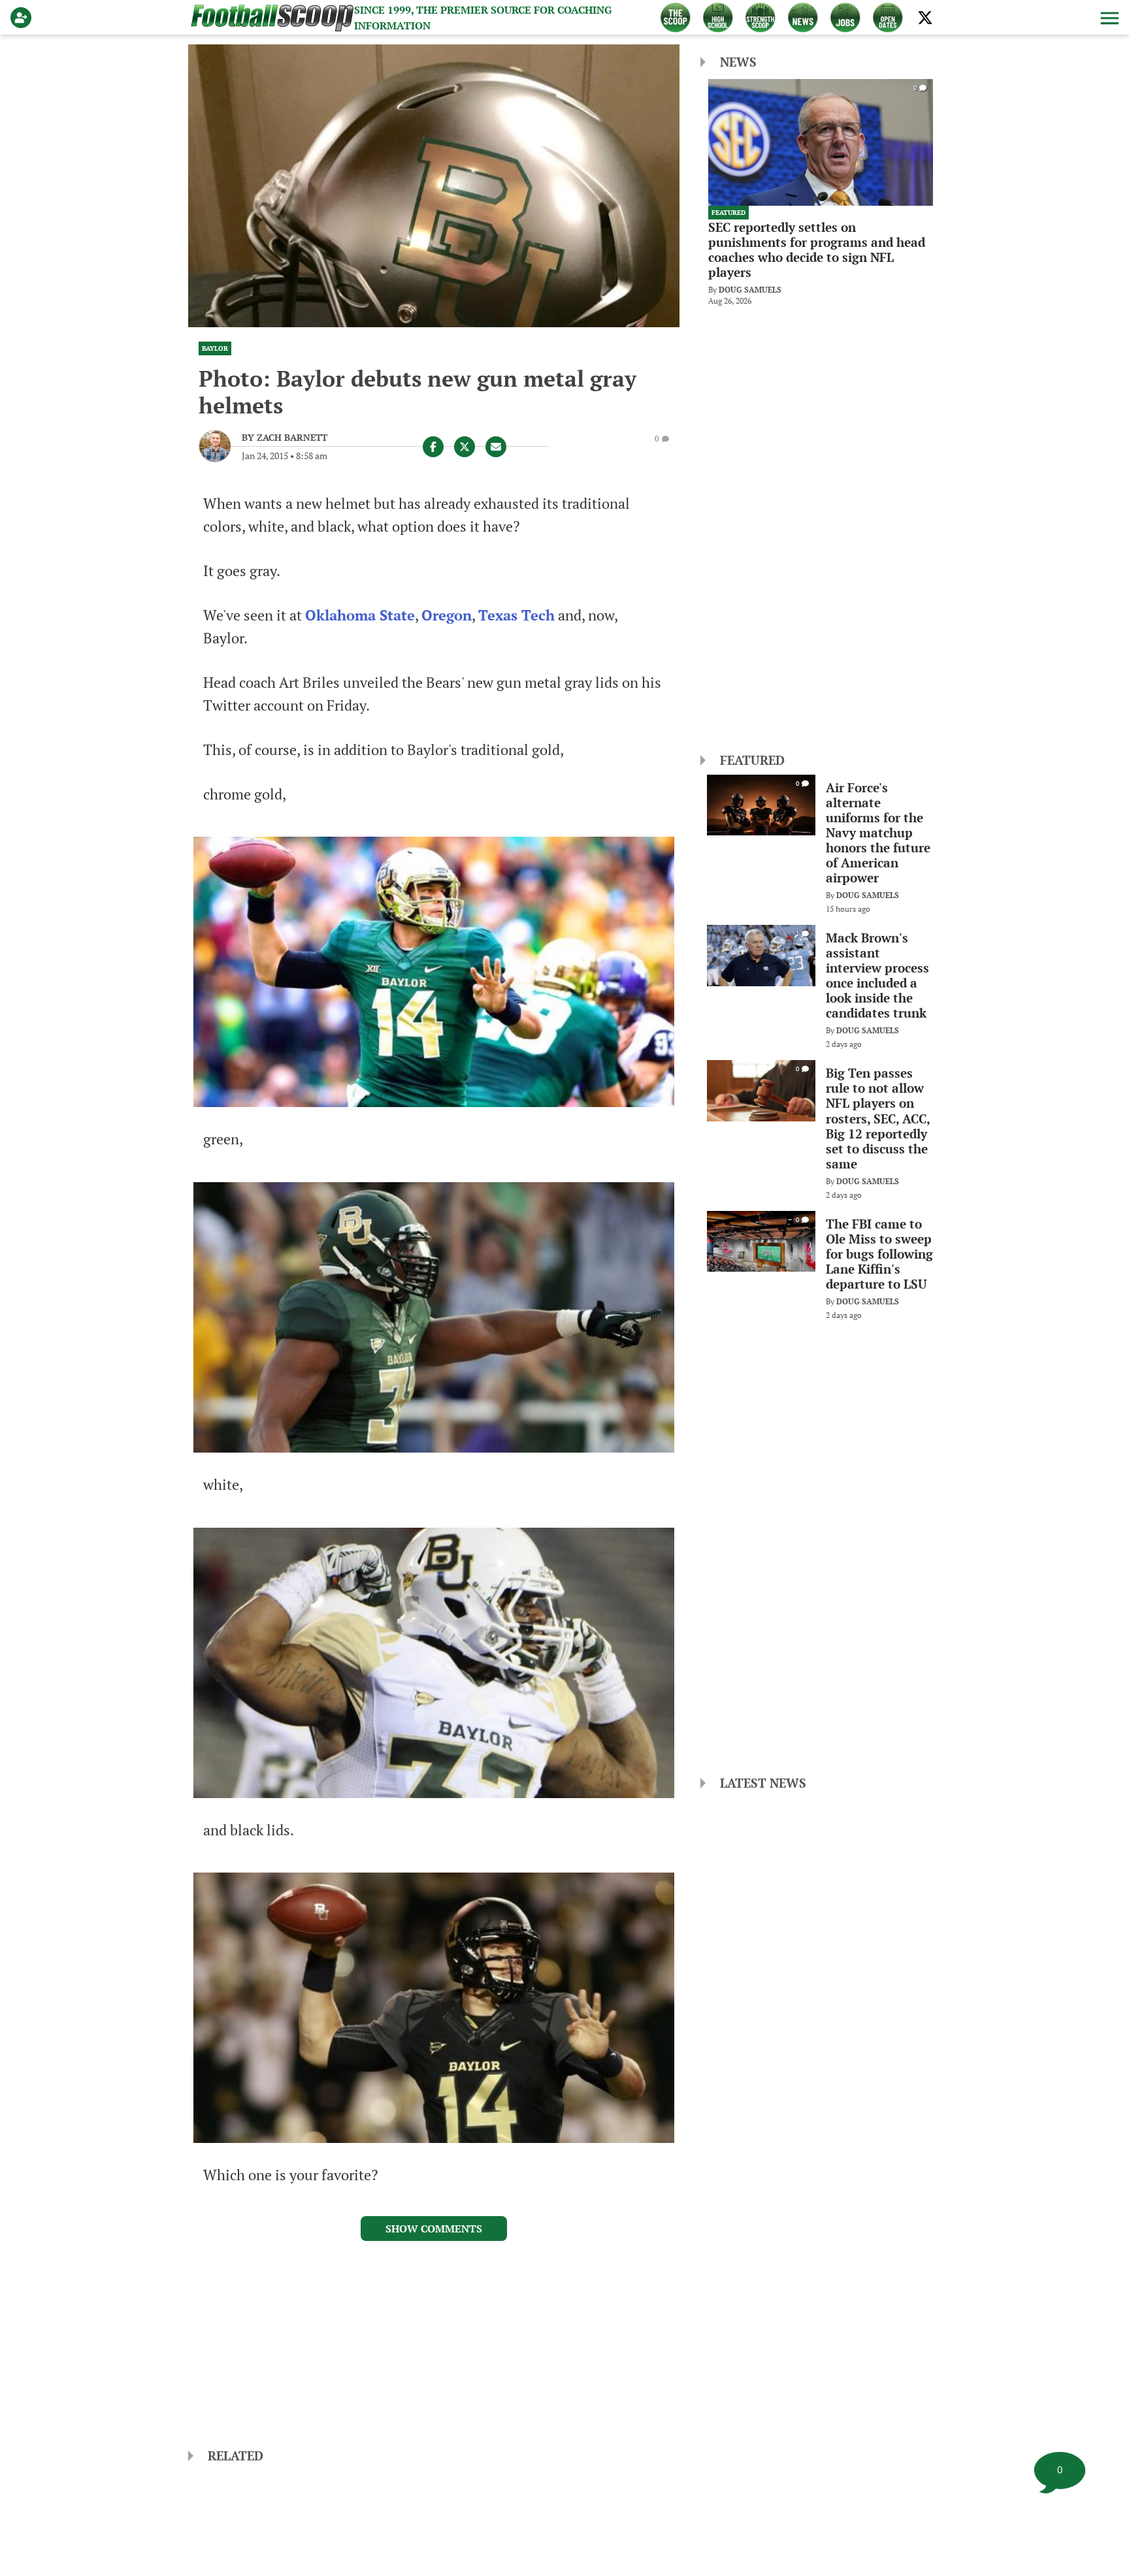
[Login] (24, 18)
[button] (1108, 18)
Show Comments (434, 2229)
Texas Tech (516, 615)
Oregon (447, 615)
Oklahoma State (360, 615)
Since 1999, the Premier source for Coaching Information (483, 18)
